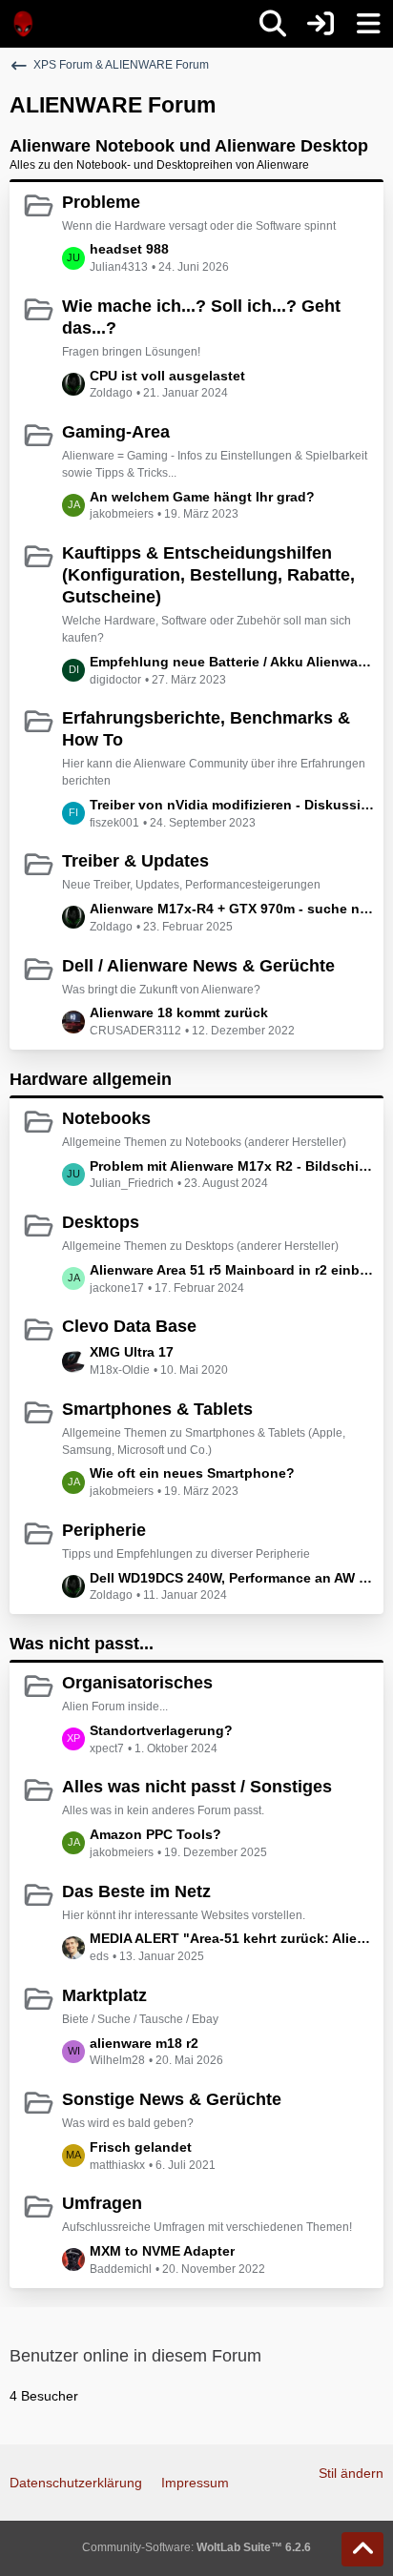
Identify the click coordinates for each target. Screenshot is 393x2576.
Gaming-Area (116, 432)
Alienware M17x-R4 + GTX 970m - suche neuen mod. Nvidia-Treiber (232, 909)
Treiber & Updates (135, 861)
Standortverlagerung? (161, 1730)
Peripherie (104, 1530)
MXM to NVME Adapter (162, 2251)
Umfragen (102, 2203)
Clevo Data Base (129, 1326)
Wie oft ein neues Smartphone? (192, 1473)
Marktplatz (104, 1995)
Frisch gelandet (141, 2147)
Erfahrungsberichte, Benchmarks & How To (206, 729)
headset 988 (129, 249)
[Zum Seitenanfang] (362, 2549)
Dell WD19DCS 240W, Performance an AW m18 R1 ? (232, 1578)
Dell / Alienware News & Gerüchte (198, 966)
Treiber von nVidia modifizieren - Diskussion (232, 805)
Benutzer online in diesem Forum (135, 2356)
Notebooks (106, 1118)
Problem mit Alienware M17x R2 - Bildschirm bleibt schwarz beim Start (232, 1166)
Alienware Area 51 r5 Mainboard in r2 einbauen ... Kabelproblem (232, 1270)
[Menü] (368, 24)
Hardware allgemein (91, 1079)
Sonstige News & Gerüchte (172, 2099)
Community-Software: (196, 2547)
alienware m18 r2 (144, 2043)
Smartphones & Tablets (157, 1409)
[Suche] (273, 24)
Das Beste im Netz (136, 1891)
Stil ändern (351, 2473)
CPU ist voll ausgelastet (167, 376)
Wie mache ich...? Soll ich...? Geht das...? (201, 317)
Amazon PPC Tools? (155, 1834)
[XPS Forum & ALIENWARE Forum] (24, 24)
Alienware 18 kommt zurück (179, 1012)
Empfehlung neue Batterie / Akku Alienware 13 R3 (232, 662)
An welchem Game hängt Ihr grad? (202, 497)
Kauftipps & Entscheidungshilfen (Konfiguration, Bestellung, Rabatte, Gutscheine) (208, 575)
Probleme (101, 202)
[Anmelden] (321, 24)
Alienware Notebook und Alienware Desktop (189, 146)
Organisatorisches (137, 1683)
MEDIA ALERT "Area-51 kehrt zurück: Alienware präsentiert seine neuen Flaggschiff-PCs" (232, 1938)
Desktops (101, 1222)
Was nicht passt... (82, 1644)
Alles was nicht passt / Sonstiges (197, 1787)
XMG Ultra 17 (132, 1352)
